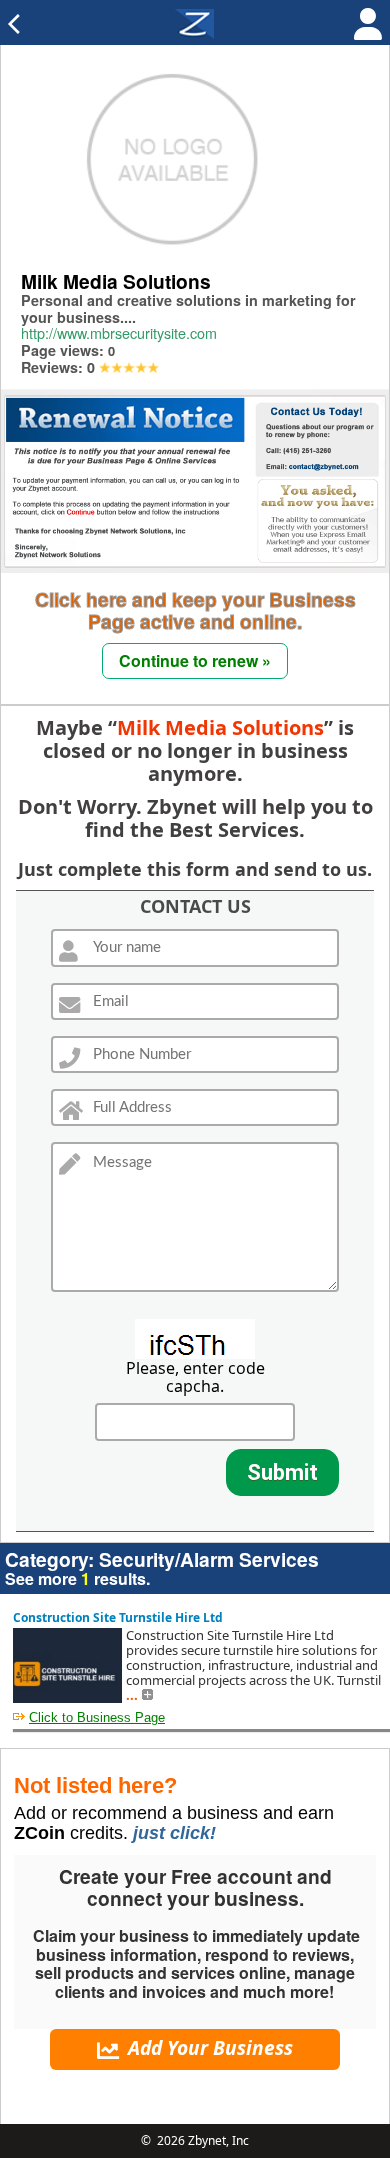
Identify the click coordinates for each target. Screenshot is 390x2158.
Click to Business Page (97, 1717)
